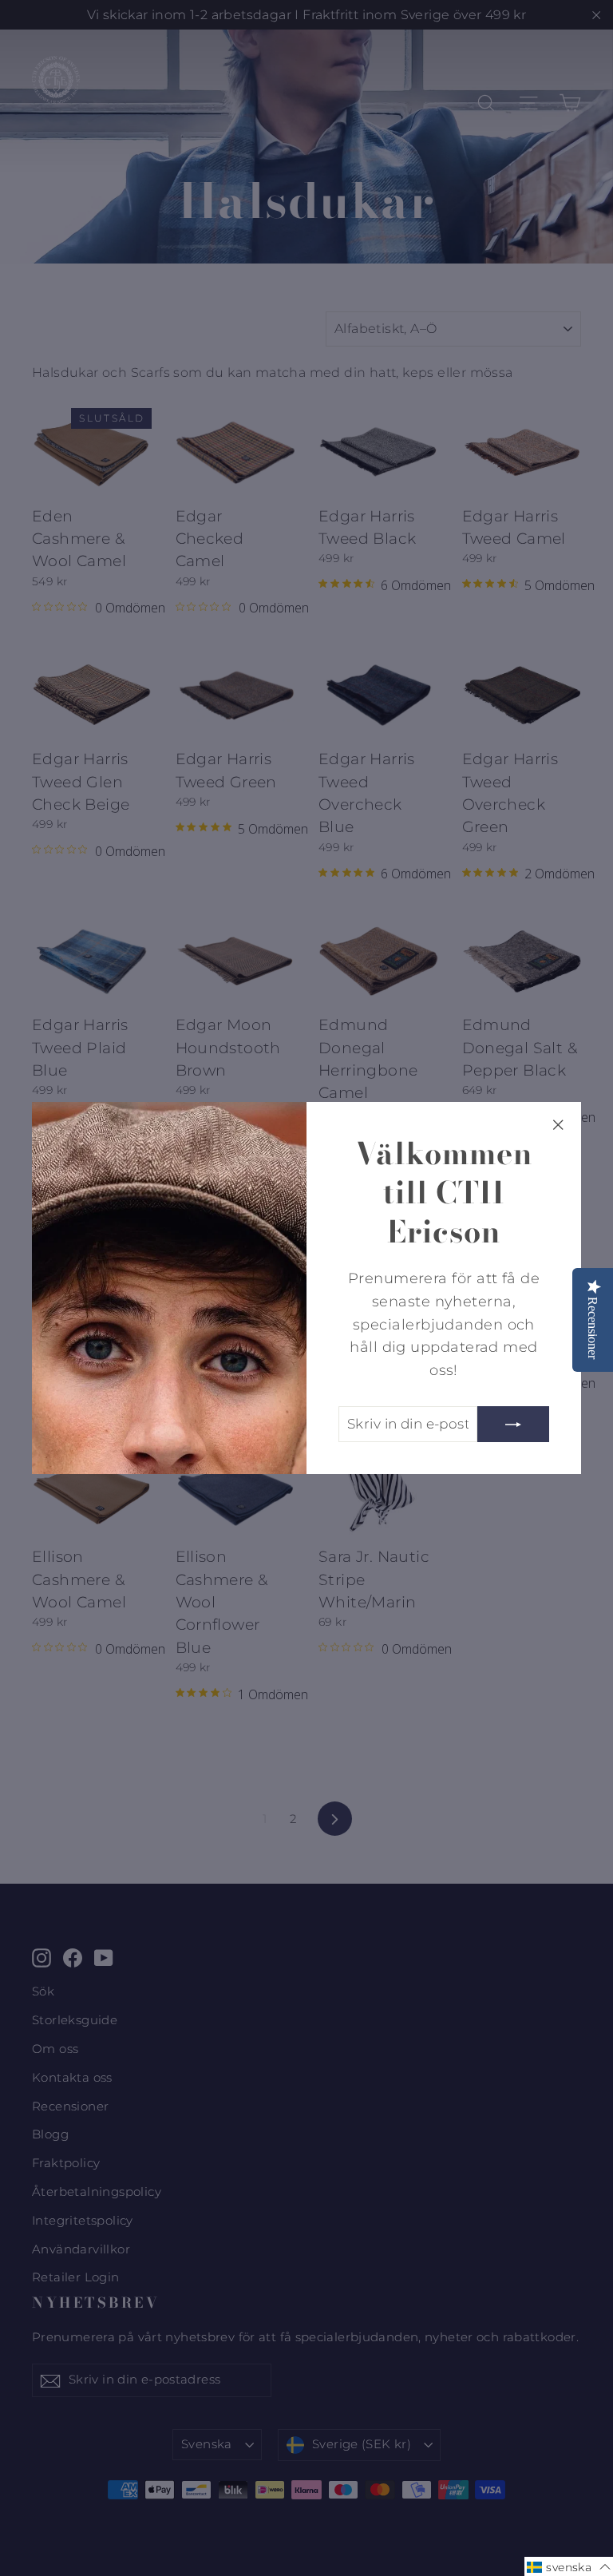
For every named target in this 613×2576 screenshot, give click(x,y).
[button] (569, 2566)
